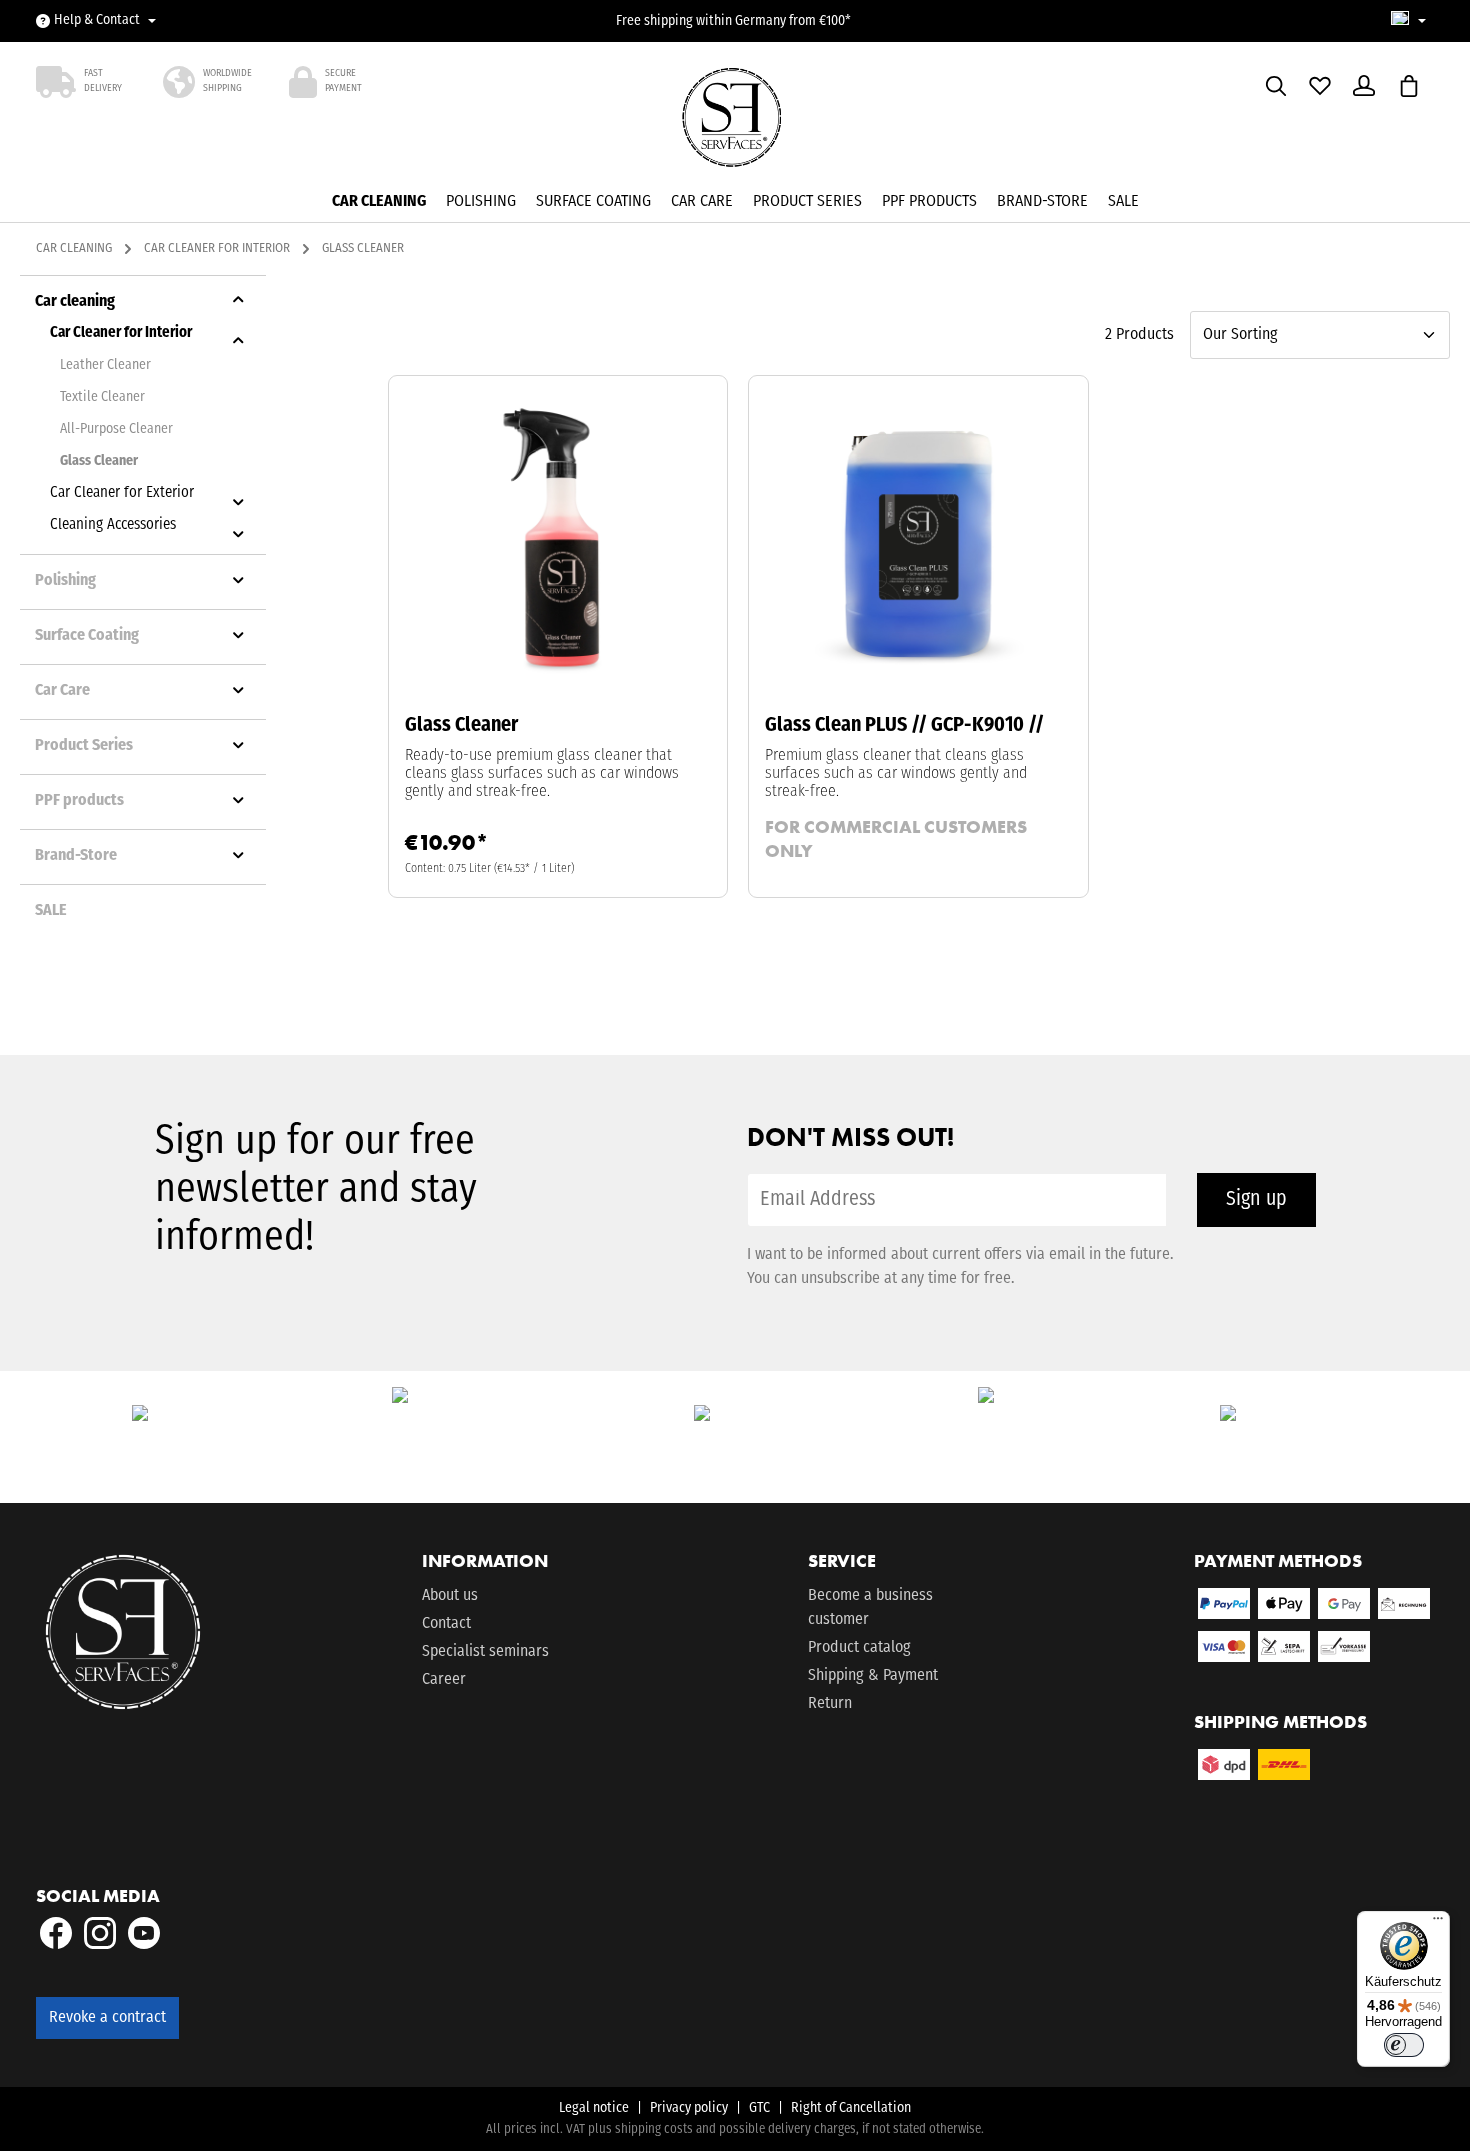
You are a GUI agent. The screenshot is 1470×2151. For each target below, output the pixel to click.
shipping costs (654, 2129)
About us (450, 1596)
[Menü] (1438, 1923)
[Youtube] (144, 1945)
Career (444, 1680)
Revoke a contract (107, 2018)
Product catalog (859, 1648)
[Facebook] (58, 1945)
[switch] (1404, 2045)
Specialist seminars (485, 1652)
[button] (238, 299)
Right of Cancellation (851, 2108)
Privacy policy (689, 2108)
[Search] (1276, 86)
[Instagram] (102, 1945)
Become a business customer (870, 1608)
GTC (759, 2108)
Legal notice (594, 2108)
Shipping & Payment (873, 1676)
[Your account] (1364, 86)
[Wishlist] (1320, 86)
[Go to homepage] (735, 124)
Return (830, 1704)
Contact (446, 1624)
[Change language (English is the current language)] (1408, 21)
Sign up (1256, 1200)
